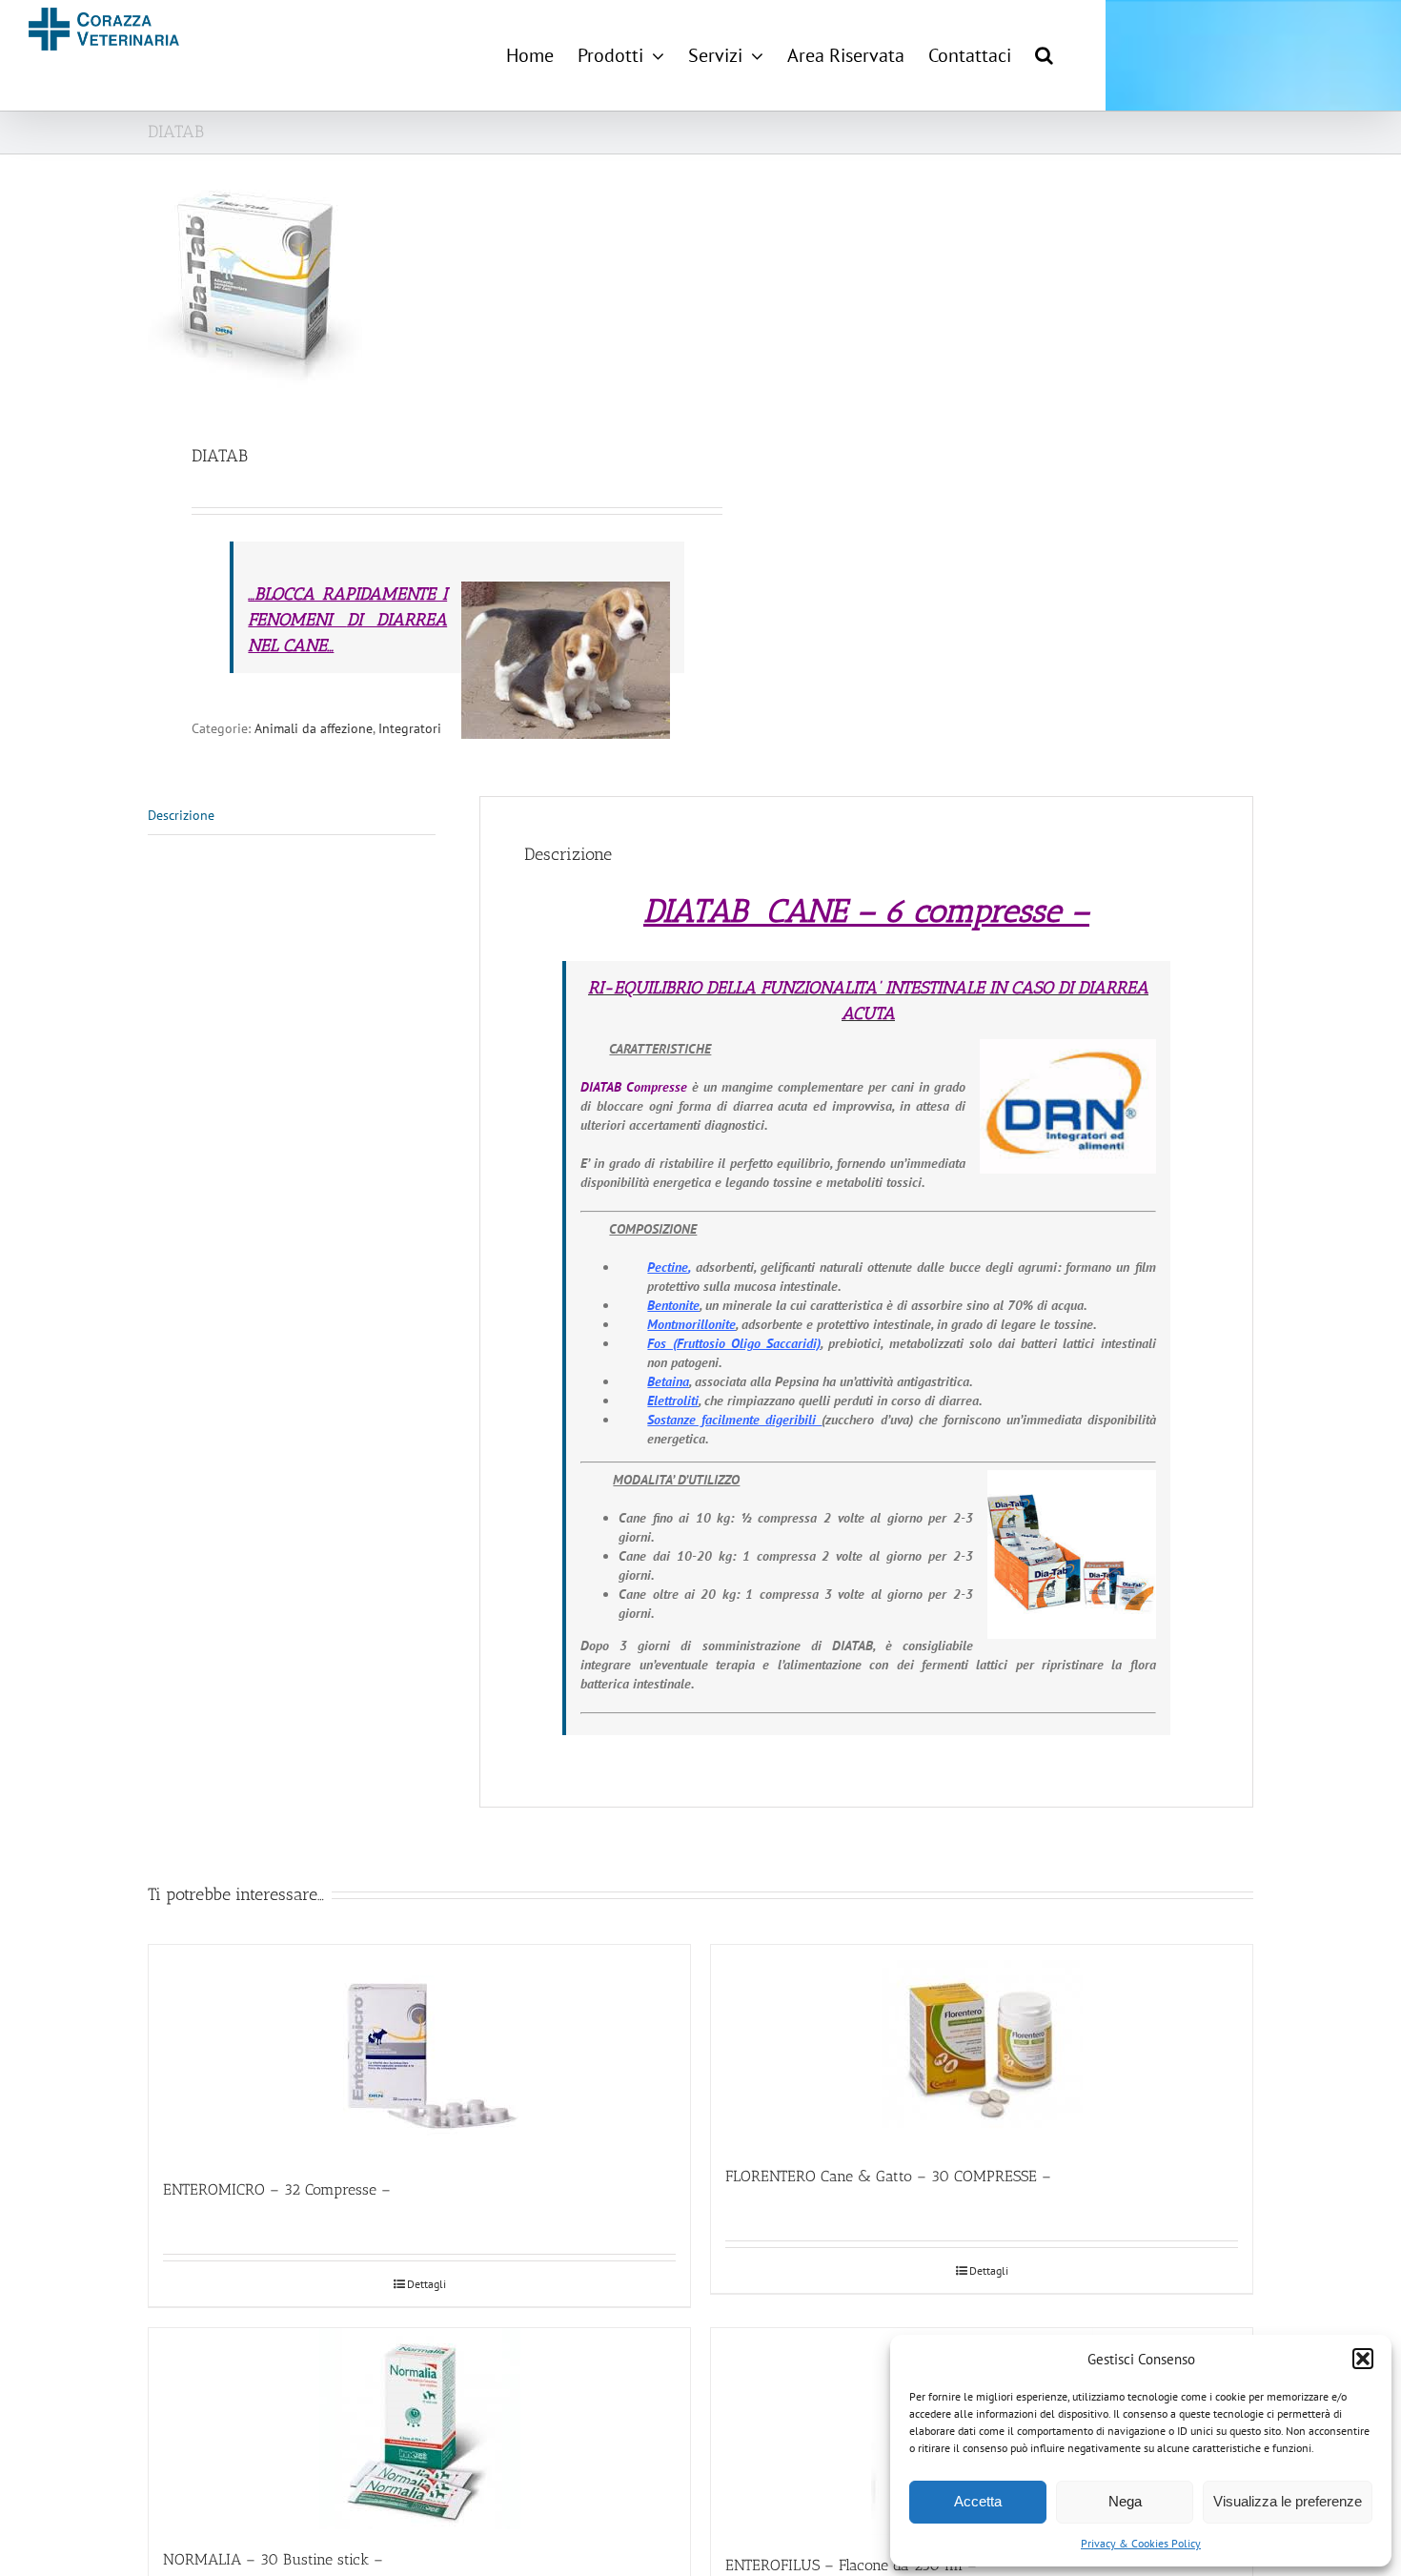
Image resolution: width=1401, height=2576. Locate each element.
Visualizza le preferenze (1288, 2501)
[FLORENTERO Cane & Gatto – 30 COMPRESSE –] (982, 2045)
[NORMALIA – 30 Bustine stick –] (419, 2429)
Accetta (978, 2501)
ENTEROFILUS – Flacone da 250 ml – (851, 2565)
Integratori (410, 728)
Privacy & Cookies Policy (1141, 2543)
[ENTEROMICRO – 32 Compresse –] (419, 2052)
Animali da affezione (314, 728)
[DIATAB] (413, 289)
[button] (1363, 2359)
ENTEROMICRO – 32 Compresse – (277, 2189)
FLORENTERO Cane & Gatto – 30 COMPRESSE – (888, 2176)
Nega (1125, 2501)
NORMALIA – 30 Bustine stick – (273, 2559)
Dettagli (426, 2284)
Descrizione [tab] (181, 815)
